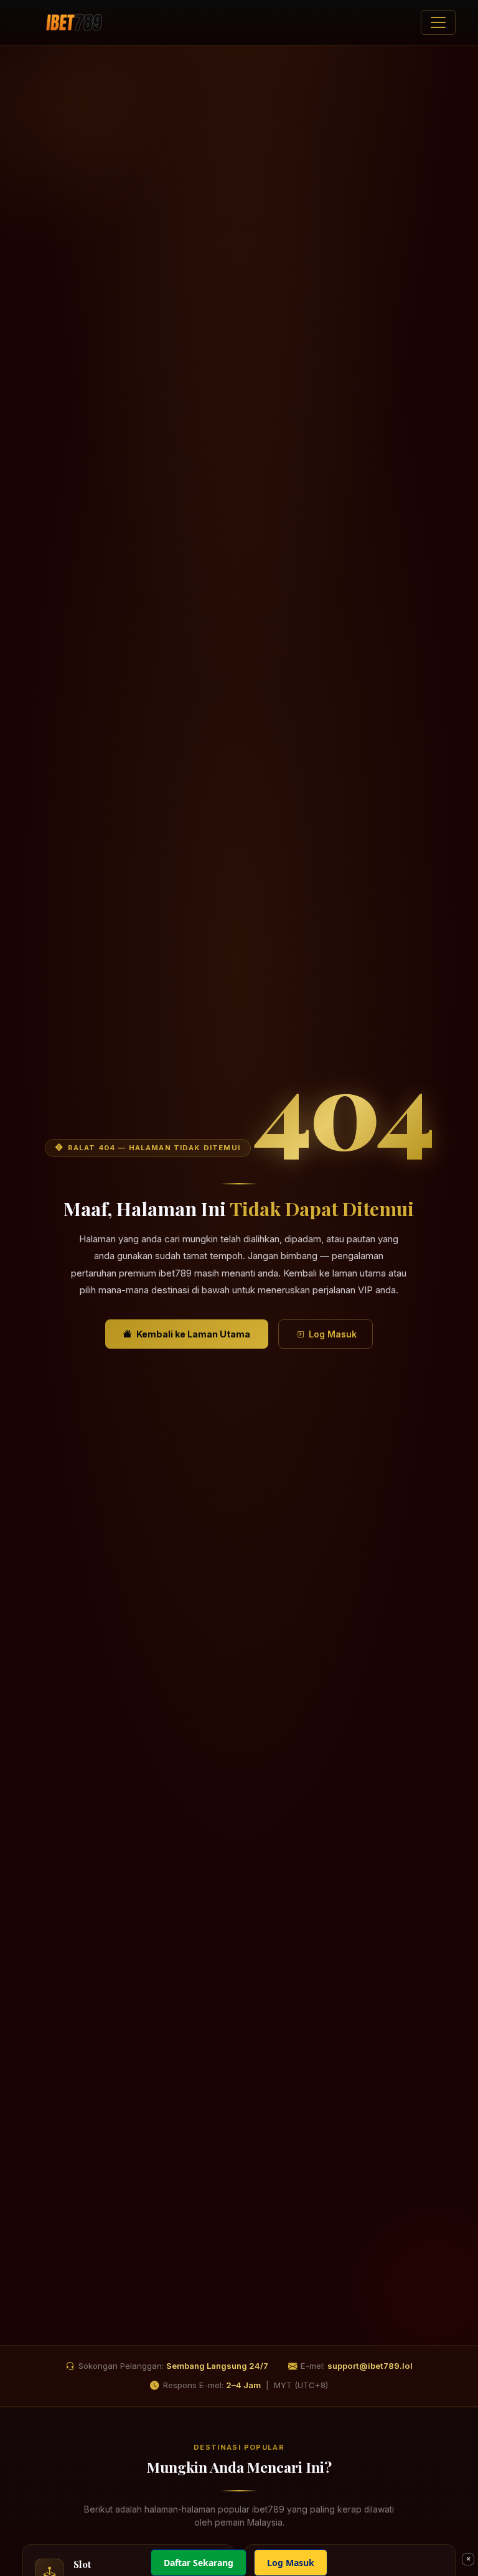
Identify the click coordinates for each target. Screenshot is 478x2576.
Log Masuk (333, 1334)
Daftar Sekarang (199, 2563)
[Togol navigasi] (438, 22)
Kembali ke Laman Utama (193, 1334)
